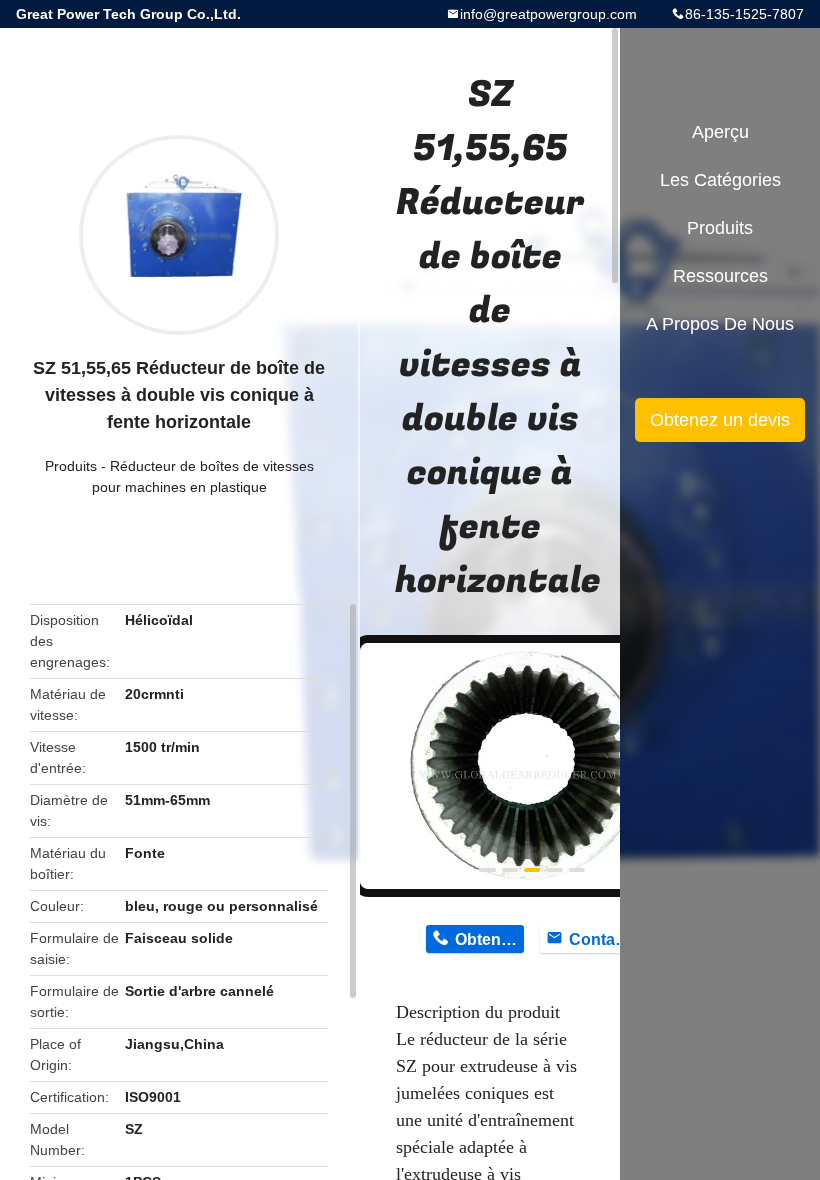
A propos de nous (720, 324)
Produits (71, 466)
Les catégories (720, 180)
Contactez (603, 939)
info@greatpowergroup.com (548, 14)
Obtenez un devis (720, 420)
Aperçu (720, 132)
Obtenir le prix (489, 939)
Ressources (720, 276)
